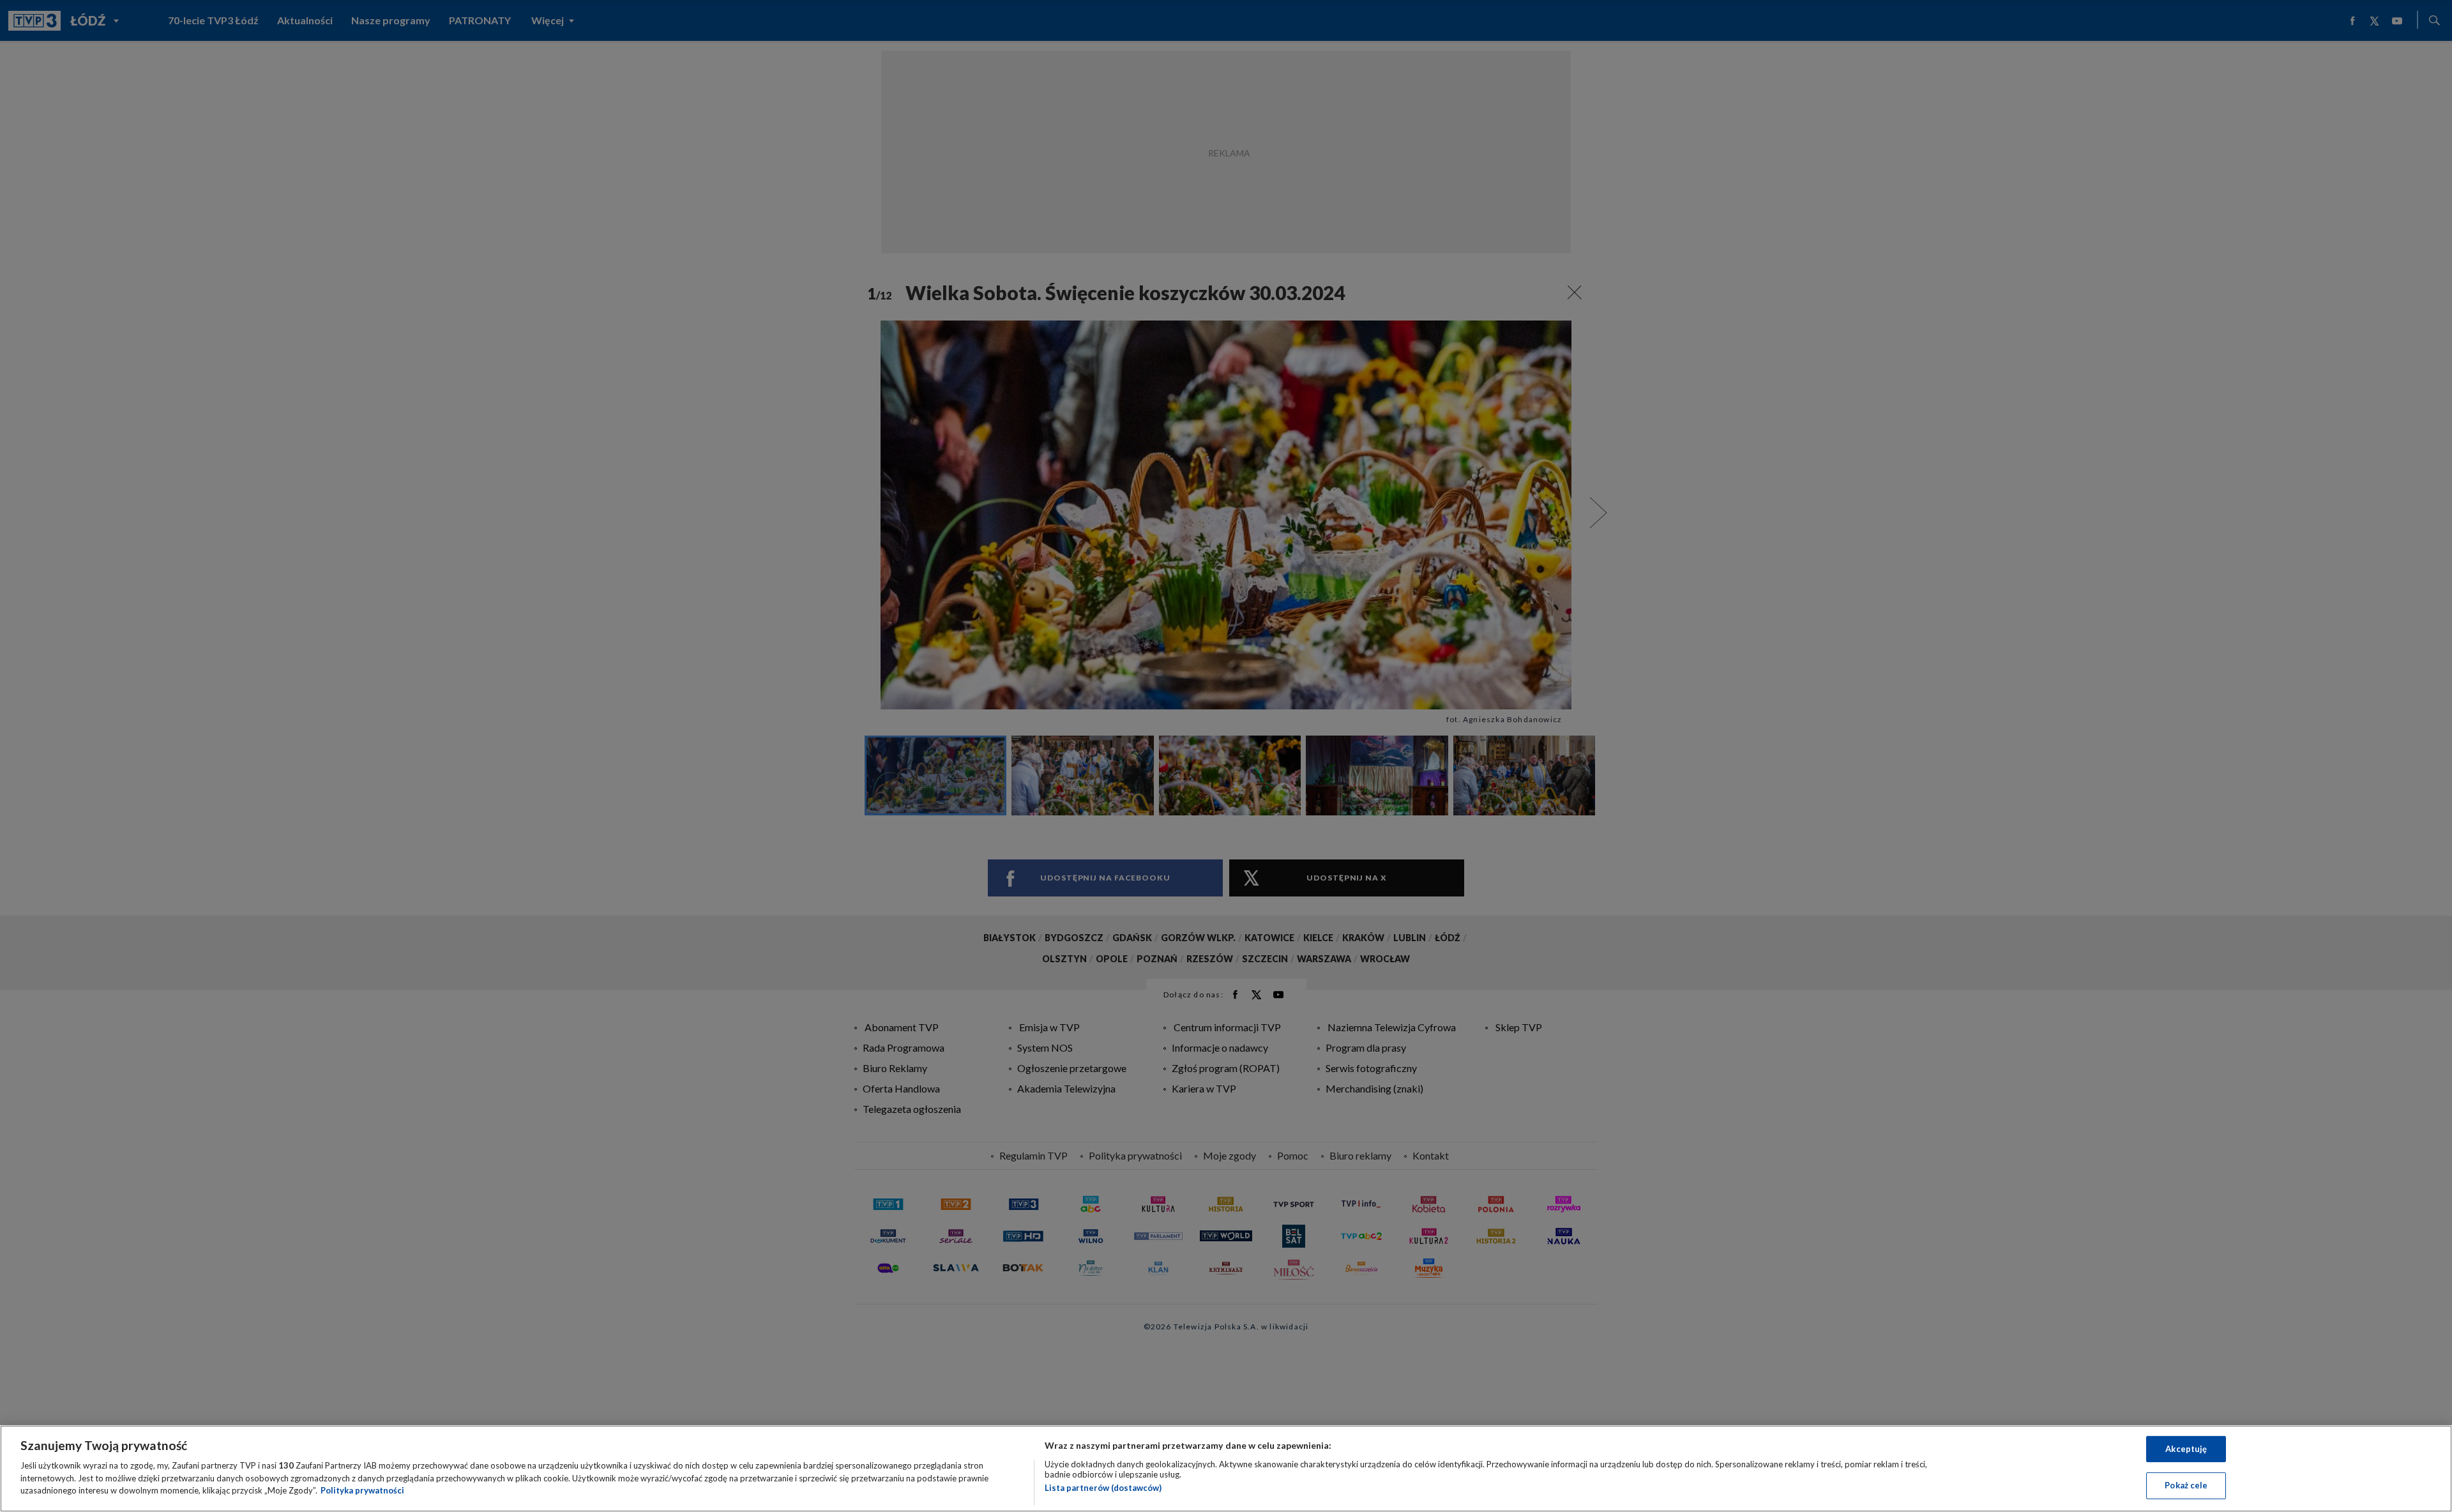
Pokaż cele (2186, 1485)
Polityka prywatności (362, 1490)
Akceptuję (2186, 1449)
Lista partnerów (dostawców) (1103, 1488)
